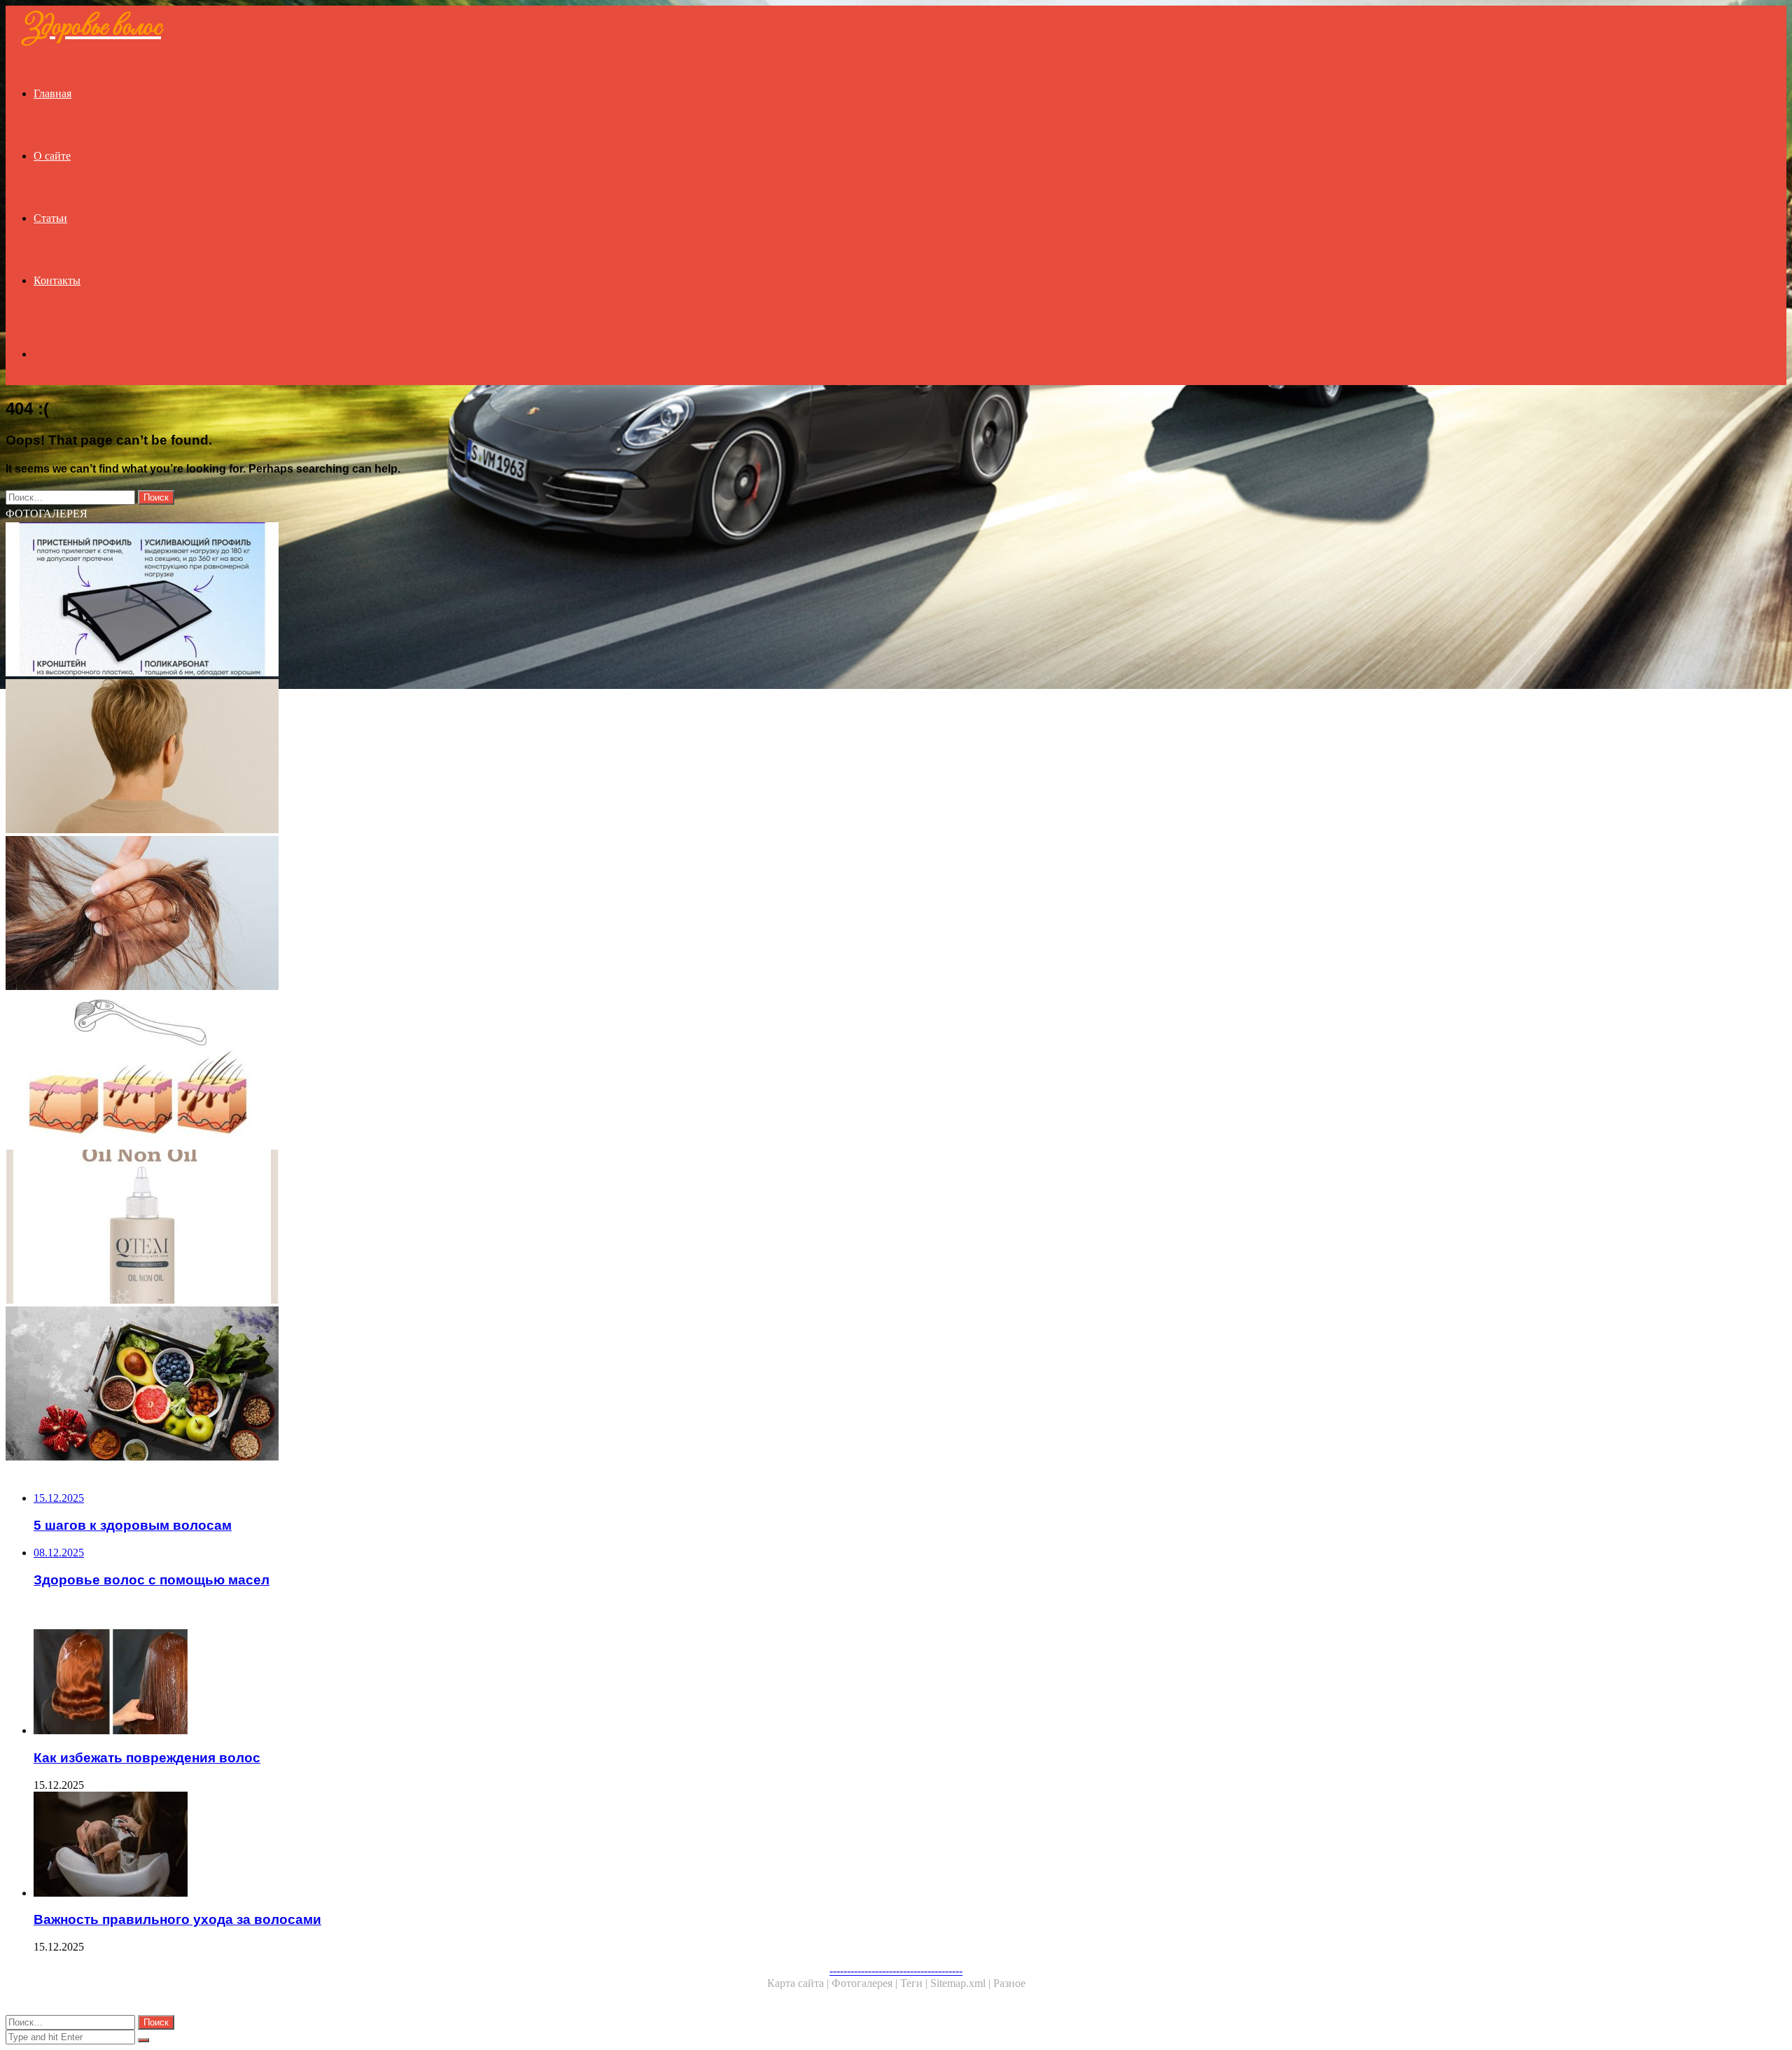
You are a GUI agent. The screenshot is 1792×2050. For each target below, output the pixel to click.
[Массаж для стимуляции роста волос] (426, 1071)
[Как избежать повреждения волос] (440, 1683)
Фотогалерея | (866, 1983)
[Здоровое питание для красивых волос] (426, 1385)
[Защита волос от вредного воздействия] (426, 914)
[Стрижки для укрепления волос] (426, 758)
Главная (52, 93)
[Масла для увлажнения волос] (426, 1228)
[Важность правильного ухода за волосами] (440, 1846)
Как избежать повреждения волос (147, 1758)
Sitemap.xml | (962, 1983)
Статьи (50, 218)
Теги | (915, 1983)
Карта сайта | (799, 1983)
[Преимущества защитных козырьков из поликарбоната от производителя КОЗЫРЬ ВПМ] (426, 601)
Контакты (57, 280)
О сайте (52, 156)
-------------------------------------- (896, 1971)
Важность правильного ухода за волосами (177, 1919)
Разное (1009, 1983)
